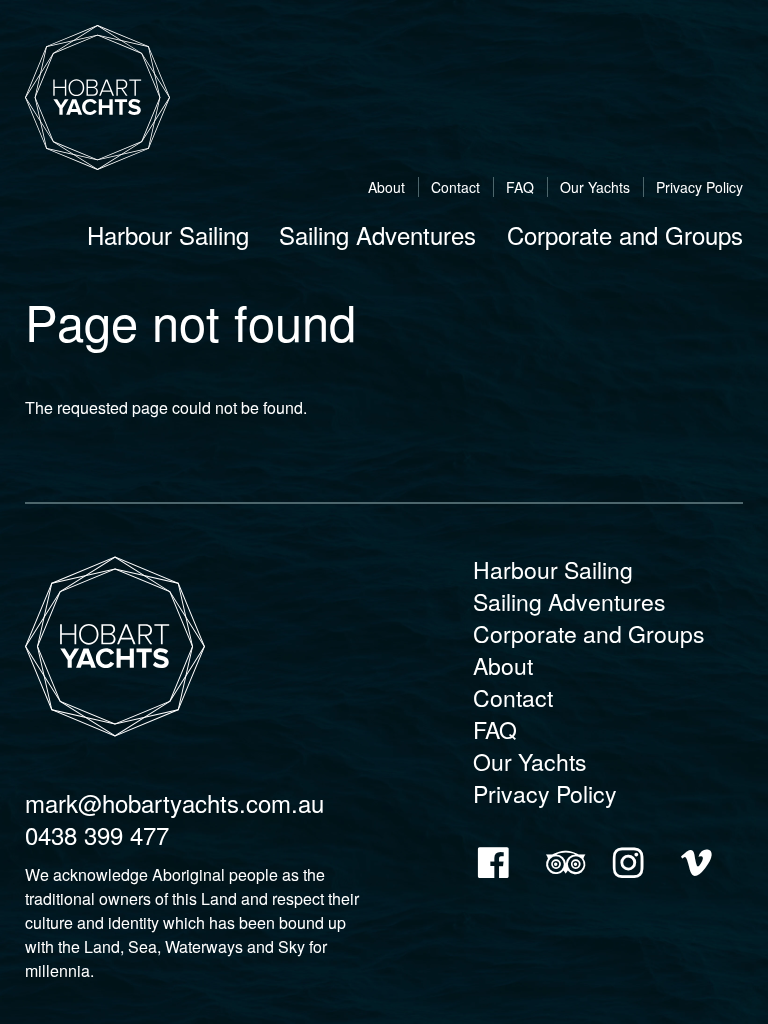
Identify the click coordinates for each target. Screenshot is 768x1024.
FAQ (520, 187)
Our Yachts (595, 187)
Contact (455, 187)
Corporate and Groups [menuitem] (625, 235)
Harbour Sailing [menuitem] (168, 235)
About (386, 187)
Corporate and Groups (589, 633)
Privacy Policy (699, 187)
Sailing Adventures (569, 601)
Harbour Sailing (553, 569)
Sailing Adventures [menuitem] (377, 235)
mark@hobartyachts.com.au (174, 802)
